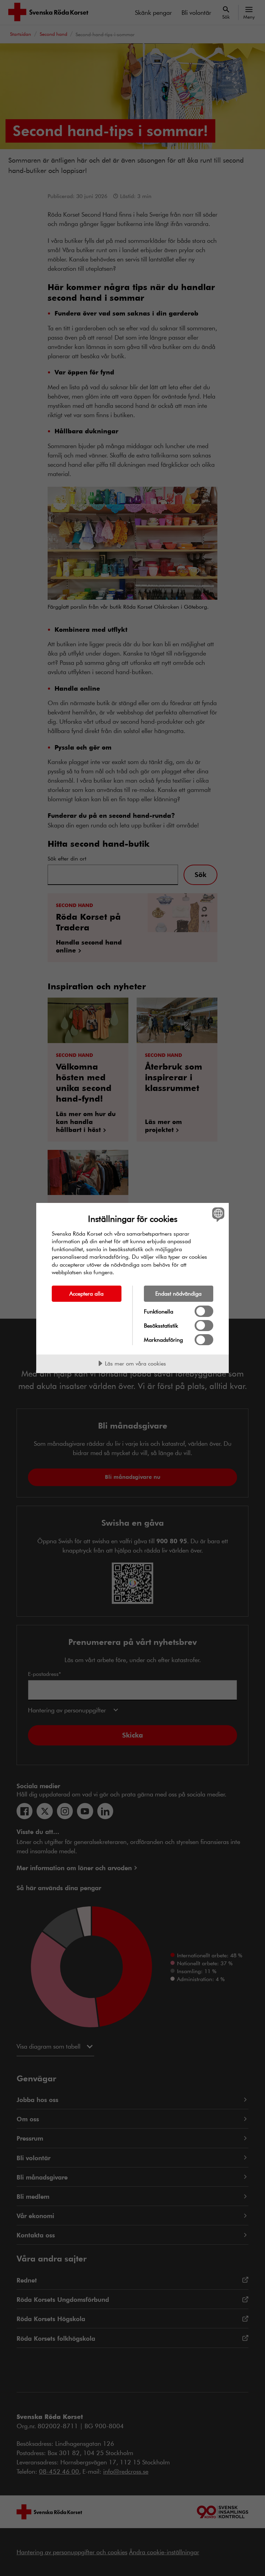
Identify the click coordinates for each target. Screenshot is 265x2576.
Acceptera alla (86, 1293)
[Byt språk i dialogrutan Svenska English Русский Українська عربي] (217, 1215)
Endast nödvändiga (178, 1293)
